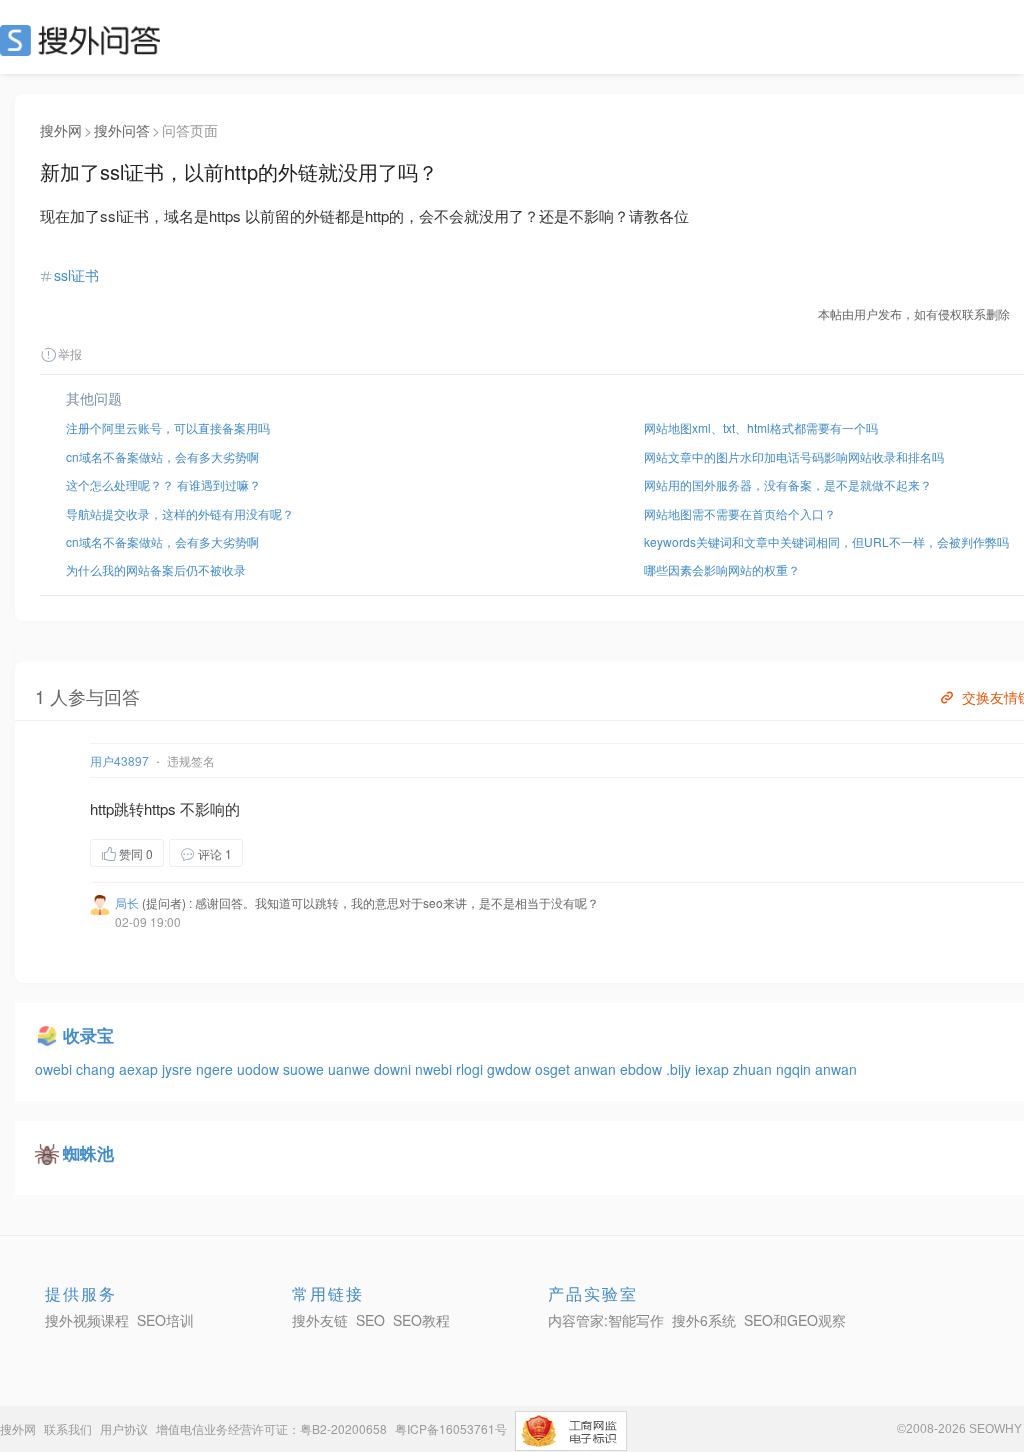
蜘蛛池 (88, 1153)
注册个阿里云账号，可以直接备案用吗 (168, 427)
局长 (127, 902)
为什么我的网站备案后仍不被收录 (156, 569)
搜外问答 (122, 130)
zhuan (754, 1069)
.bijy (680, 1069)
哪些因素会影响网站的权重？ (722, 569)
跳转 (129, 808)
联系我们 (68, 1428)
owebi (55, 1069)
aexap (140, 1069)
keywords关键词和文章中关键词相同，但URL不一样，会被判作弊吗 (826, 541)
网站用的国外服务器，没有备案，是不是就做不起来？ (788, 484)
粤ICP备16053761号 (451, 1428)
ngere (216, 1069)
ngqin (795, 1069)
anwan (597, 1069)
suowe (305, 1069)
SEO (85, 40)
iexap (714, 1069)
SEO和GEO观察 (795, 1320)
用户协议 (124, 1428)
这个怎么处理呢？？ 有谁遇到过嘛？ (163, 484)
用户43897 (119, 760)
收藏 (283, 852)
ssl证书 (76, 275)
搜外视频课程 (87, 1320)
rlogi (471, 1069)
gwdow (511, 1069)
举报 (70, 353)
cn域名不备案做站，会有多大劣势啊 (162, 456)
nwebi (435, 1069)
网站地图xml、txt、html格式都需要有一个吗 (761, 427)
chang (97, 1069)
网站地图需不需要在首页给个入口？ (740, 513)
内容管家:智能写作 (606, 1320)
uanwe (351, 1069)
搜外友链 (320, 1320)
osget (554, 1069)
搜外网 (61, 130)
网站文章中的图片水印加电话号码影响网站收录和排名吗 (794, 456)
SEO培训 (165, 1320)
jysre (179, 1069)
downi (394, 1069)
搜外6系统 (704, 1320)
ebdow (643, 1069)
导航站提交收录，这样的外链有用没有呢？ (180, 513)
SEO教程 (421, 1320)
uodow (260, 1069)
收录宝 (88, 1035)
